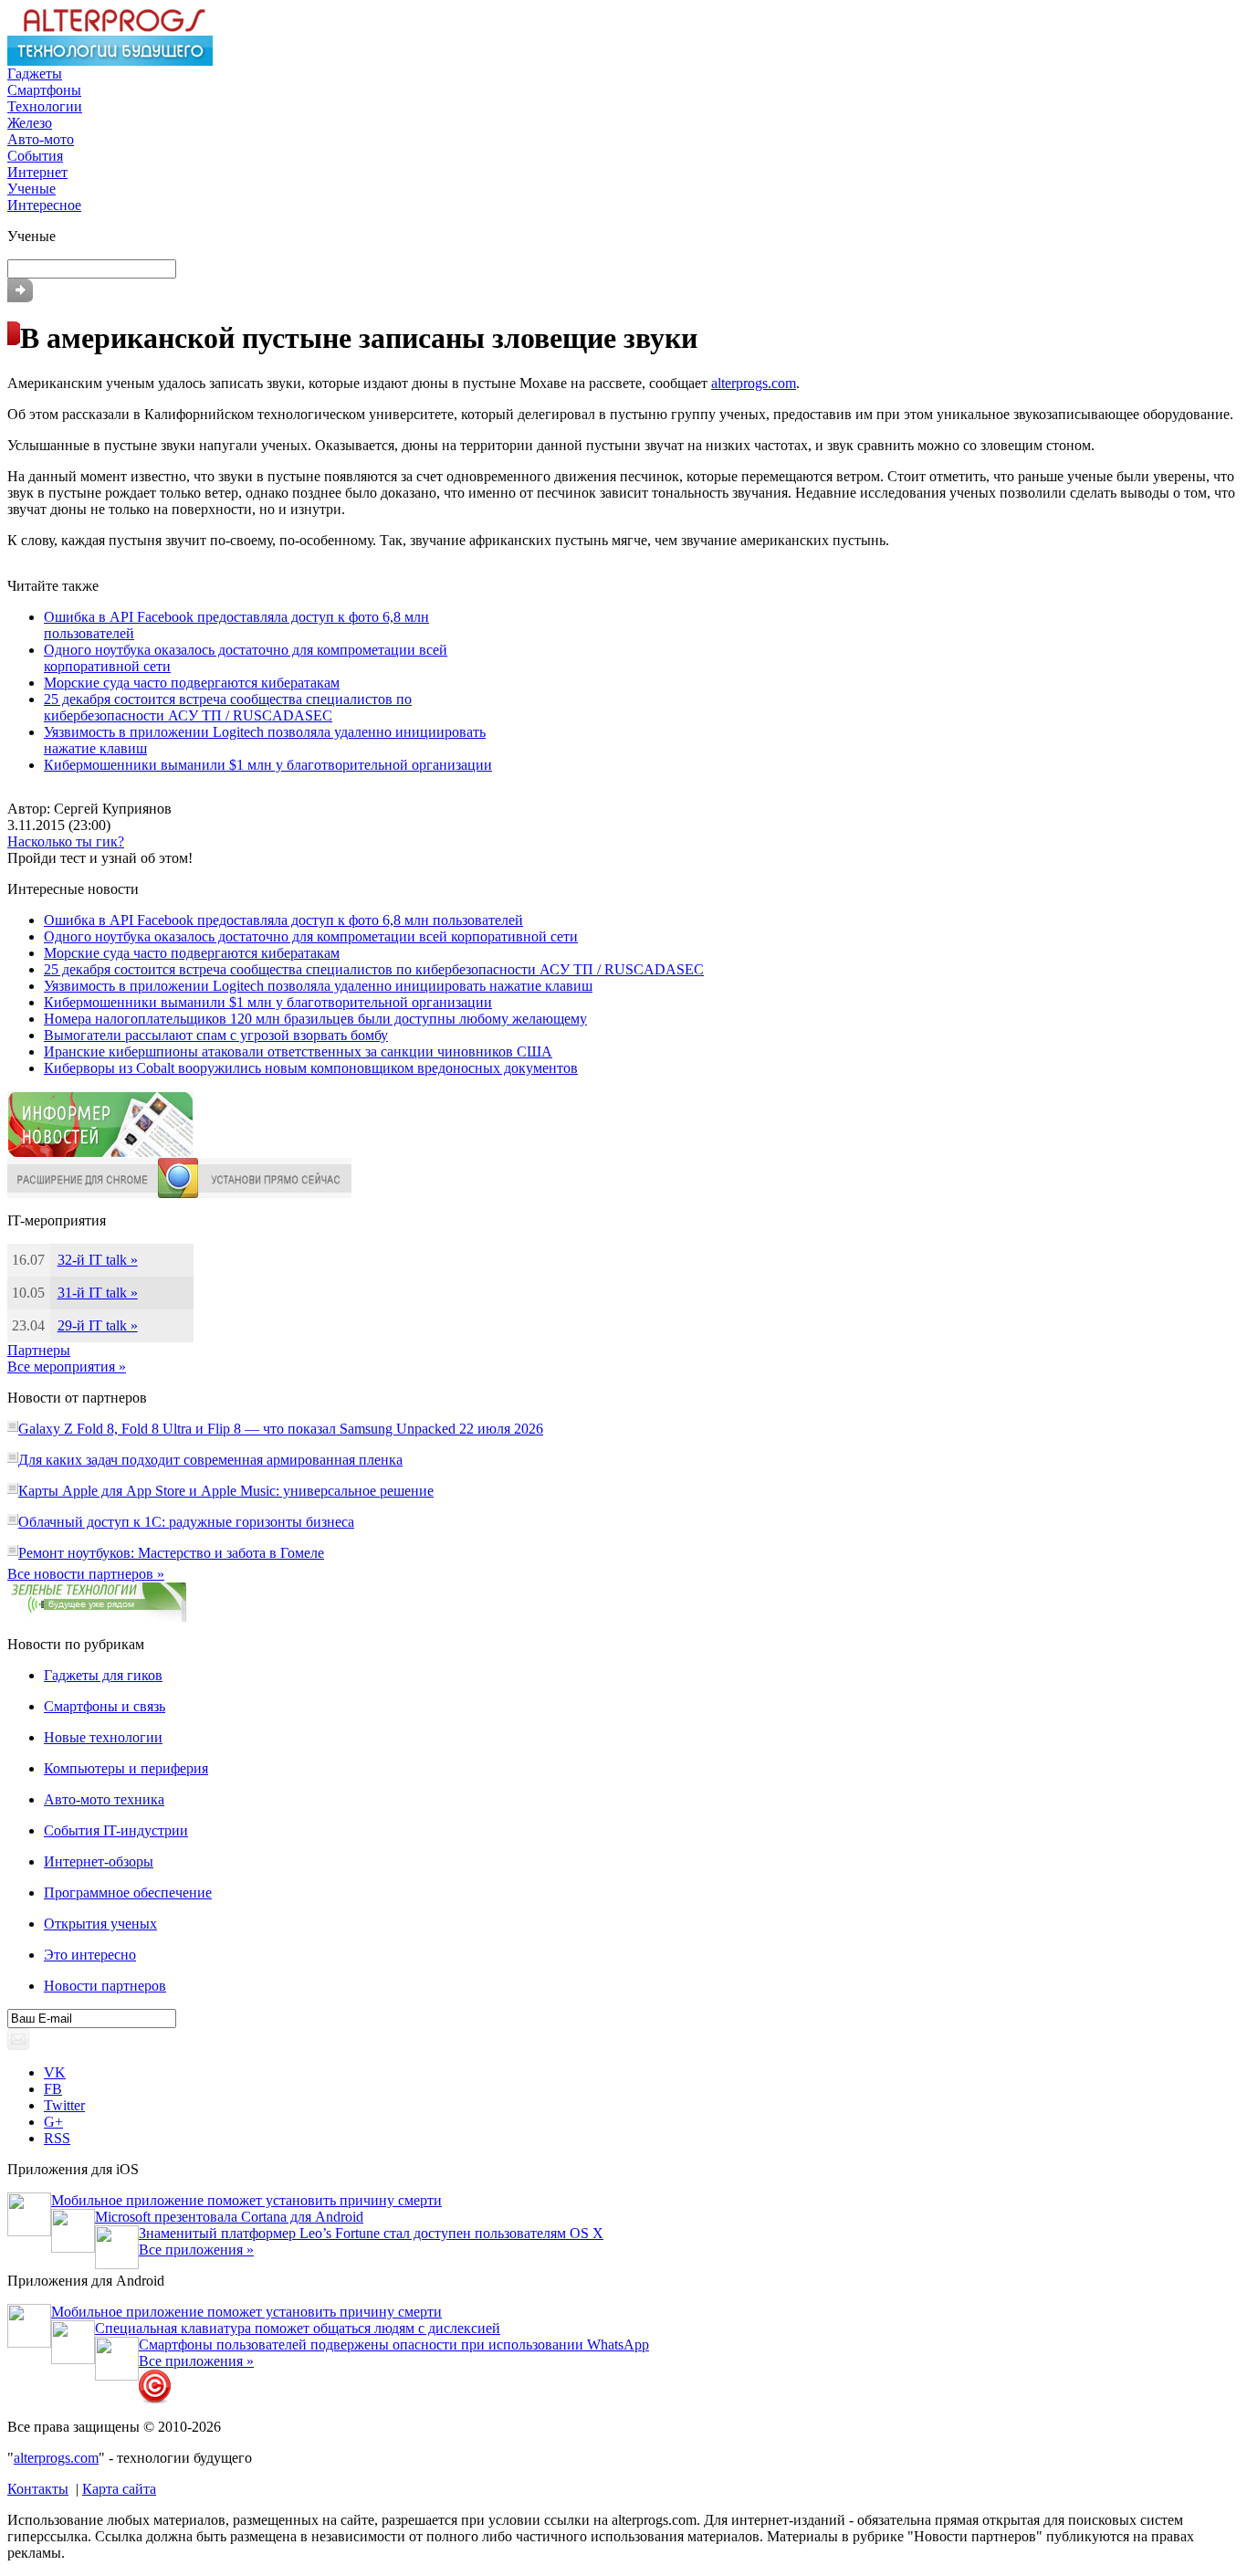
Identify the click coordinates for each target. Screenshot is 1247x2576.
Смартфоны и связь (105, 1706)
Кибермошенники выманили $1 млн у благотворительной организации (268, 765)
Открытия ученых (100, 1924)
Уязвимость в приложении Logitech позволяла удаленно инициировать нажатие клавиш (318, 986)
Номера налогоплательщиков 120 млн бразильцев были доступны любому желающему (315, 1019)
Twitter (64, 2105)
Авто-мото (41, 139)
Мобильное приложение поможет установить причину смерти (246, 2200)
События (35, 156)
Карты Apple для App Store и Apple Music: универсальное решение (226, 1491)
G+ (53, 2122)
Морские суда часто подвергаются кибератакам (192, 683)
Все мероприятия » (67, 1367)
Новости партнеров (105, 1986)
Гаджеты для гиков (103, 1675)
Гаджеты (35, 74)
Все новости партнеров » (86, 1574)
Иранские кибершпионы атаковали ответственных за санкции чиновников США (298, 1051)
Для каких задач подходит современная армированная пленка (210, 1460)
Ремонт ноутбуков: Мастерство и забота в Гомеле (171, 1553)
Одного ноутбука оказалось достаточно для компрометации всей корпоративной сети (311, 936)
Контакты (38, 2489)
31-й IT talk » (98, 1293)
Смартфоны (44, 90)
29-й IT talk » (98, 1325)
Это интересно (90, 1955)
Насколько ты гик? (66, 841)
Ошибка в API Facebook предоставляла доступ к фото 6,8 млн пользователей (283, 920)
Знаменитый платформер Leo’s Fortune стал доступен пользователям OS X (371, 2233)
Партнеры (39, 1350)
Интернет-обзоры (99, 1861)
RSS (57, 2138)
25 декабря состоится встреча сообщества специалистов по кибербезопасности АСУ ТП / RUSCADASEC (228, 707)
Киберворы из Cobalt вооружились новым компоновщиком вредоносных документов (311, 1068)
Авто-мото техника (104, 1799)
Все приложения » (196, 2250)
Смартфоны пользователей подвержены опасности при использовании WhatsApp (394, 2345)
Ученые (31, 189)
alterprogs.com (754, 383)
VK (55, 2072)
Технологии (45, 106)
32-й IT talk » (98, 1260)
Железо (30, 123)
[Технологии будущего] (110, 61)
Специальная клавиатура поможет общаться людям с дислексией (298, 2328)
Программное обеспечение (128, 1893)
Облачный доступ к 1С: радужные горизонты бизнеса (186, 1522)
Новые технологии (103, 1737)
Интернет (37, 172)
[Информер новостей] (100, 1153)
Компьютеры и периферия (126, 1768)
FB (53, 2089)
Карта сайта (119, 2489)
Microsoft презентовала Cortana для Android (229, 2217)
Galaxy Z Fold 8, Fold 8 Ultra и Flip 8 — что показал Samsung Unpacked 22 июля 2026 (281, 1429)
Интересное (44, 205)
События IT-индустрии (116, 1830)
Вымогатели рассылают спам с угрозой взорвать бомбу (216, 1035)
